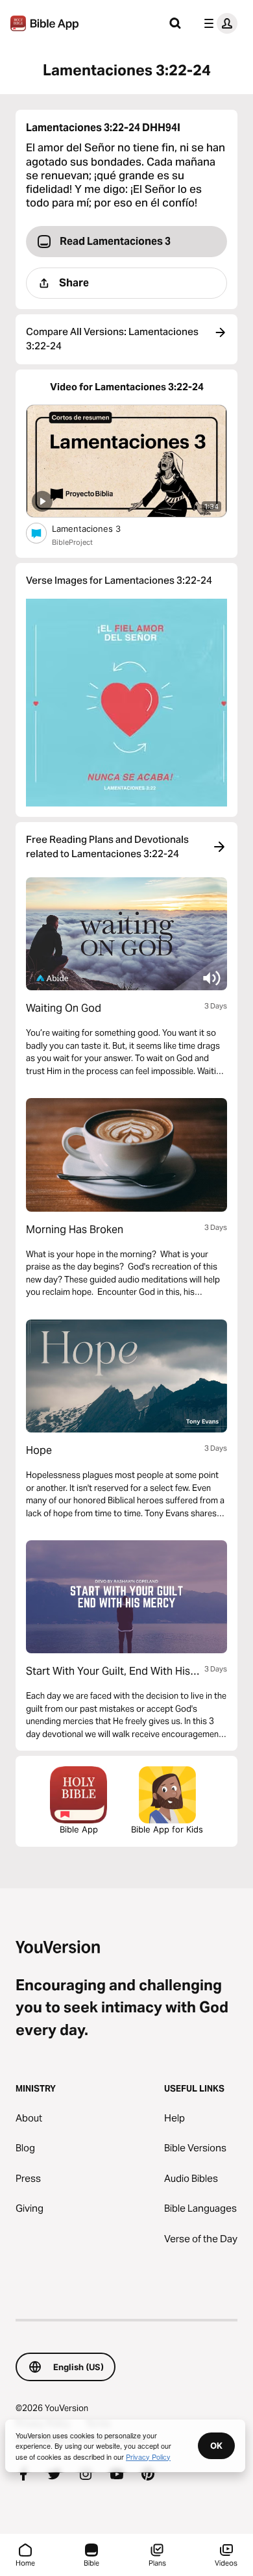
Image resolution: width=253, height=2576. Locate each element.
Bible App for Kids (167, 1829)
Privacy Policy (148, 2457)
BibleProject (72, 542)
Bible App (79, 1829)
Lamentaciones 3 (97, 528)
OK (216, 2445)
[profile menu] (218, 23)
